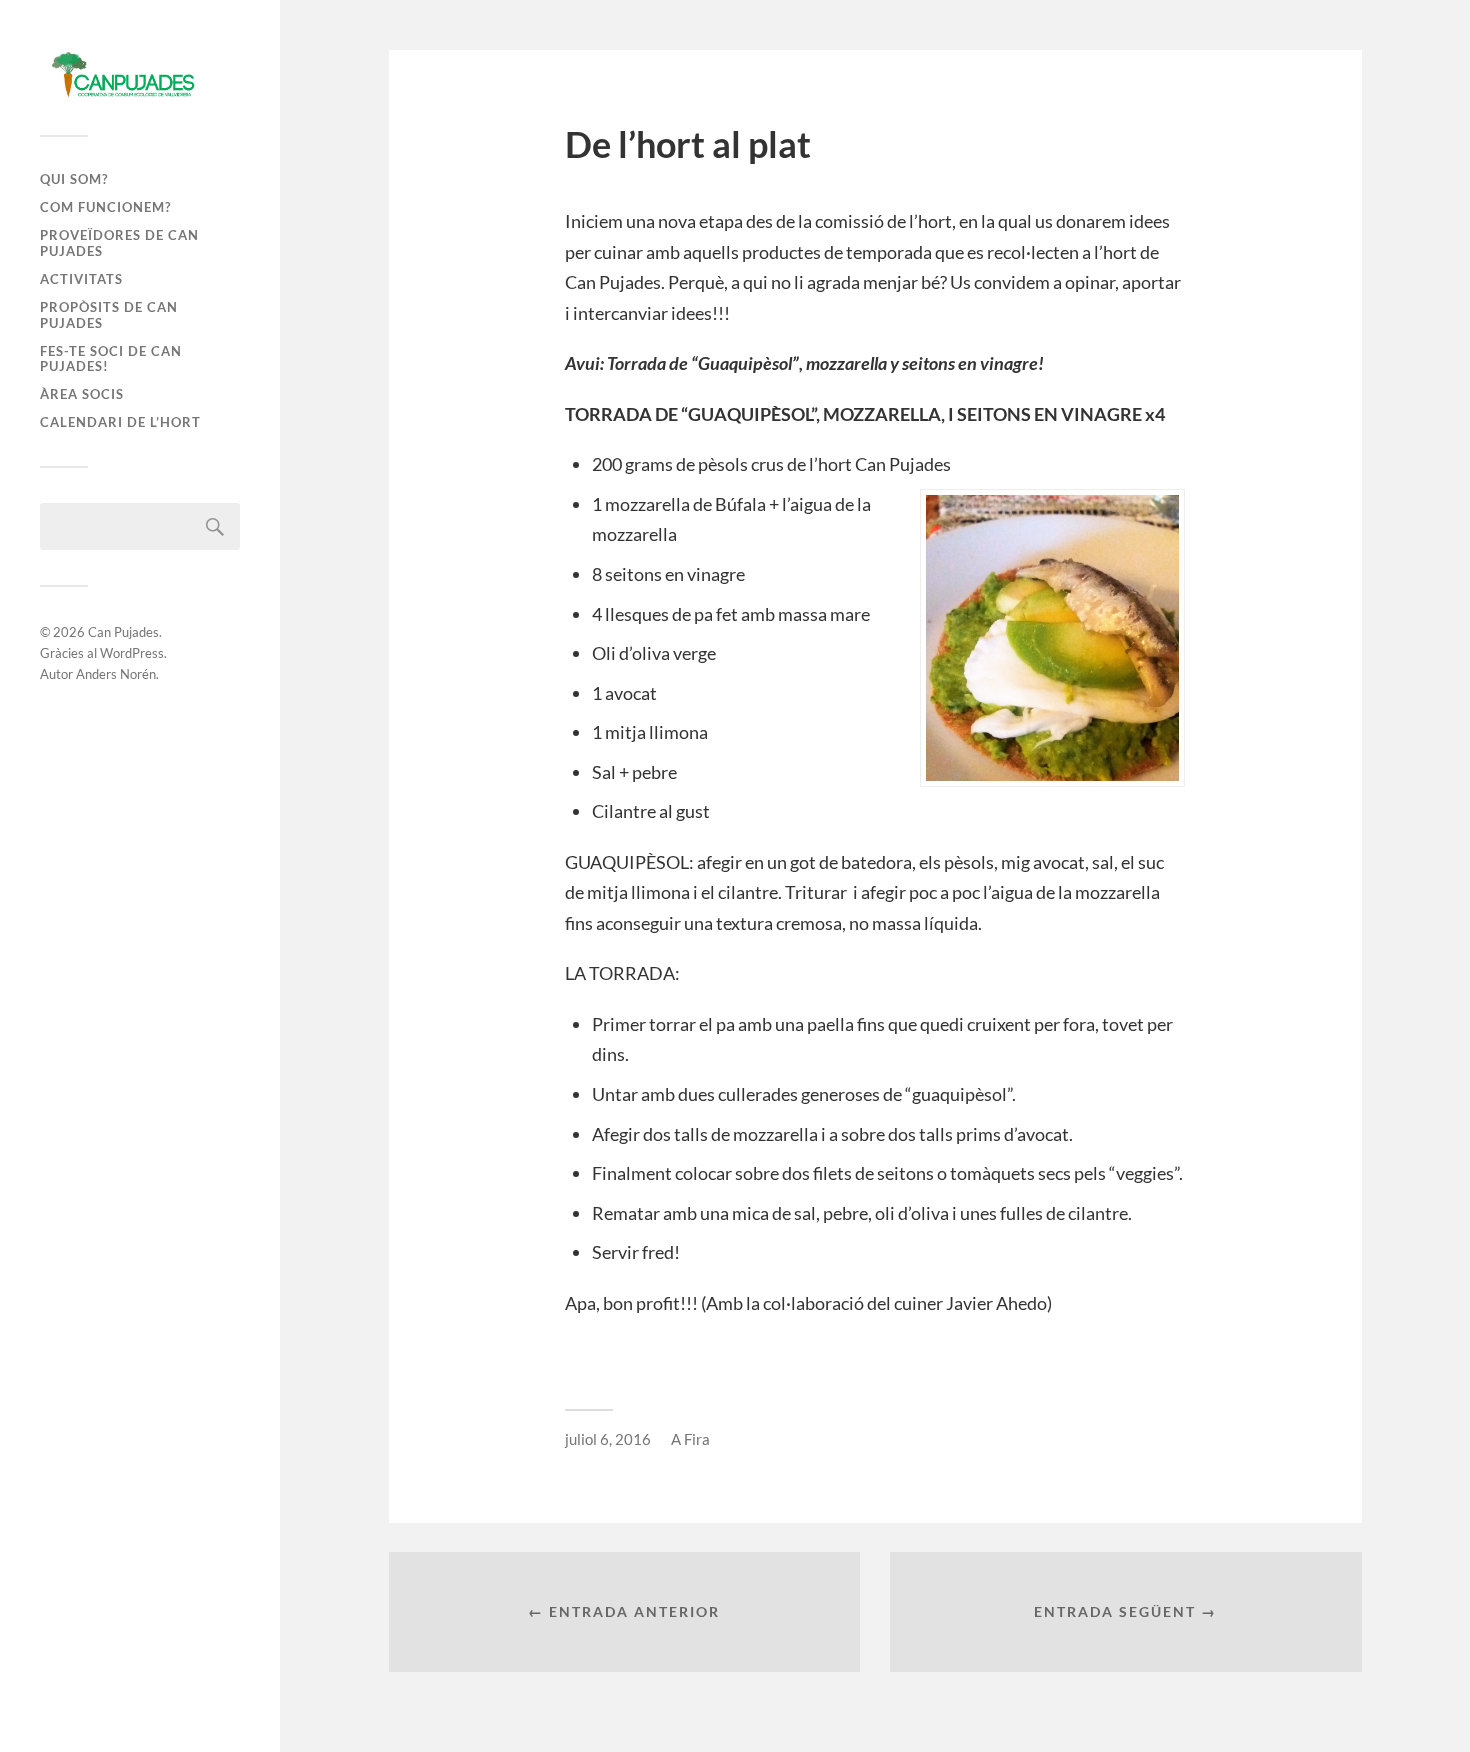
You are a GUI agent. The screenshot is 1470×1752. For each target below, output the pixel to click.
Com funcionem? (105, 207)
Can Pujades (123, 632)
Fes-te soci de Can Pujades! (111, 359)
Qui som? (74, 179)
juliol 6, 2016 (608, 1439)
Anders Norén (116, 674)
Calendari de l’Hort (120, 422)
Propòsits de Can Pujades (109, 315)
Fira (697, 1439)
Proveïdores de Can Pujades (119, 243)
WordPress (132, 653)
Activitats (81, 279)
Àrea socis (82, 394)
